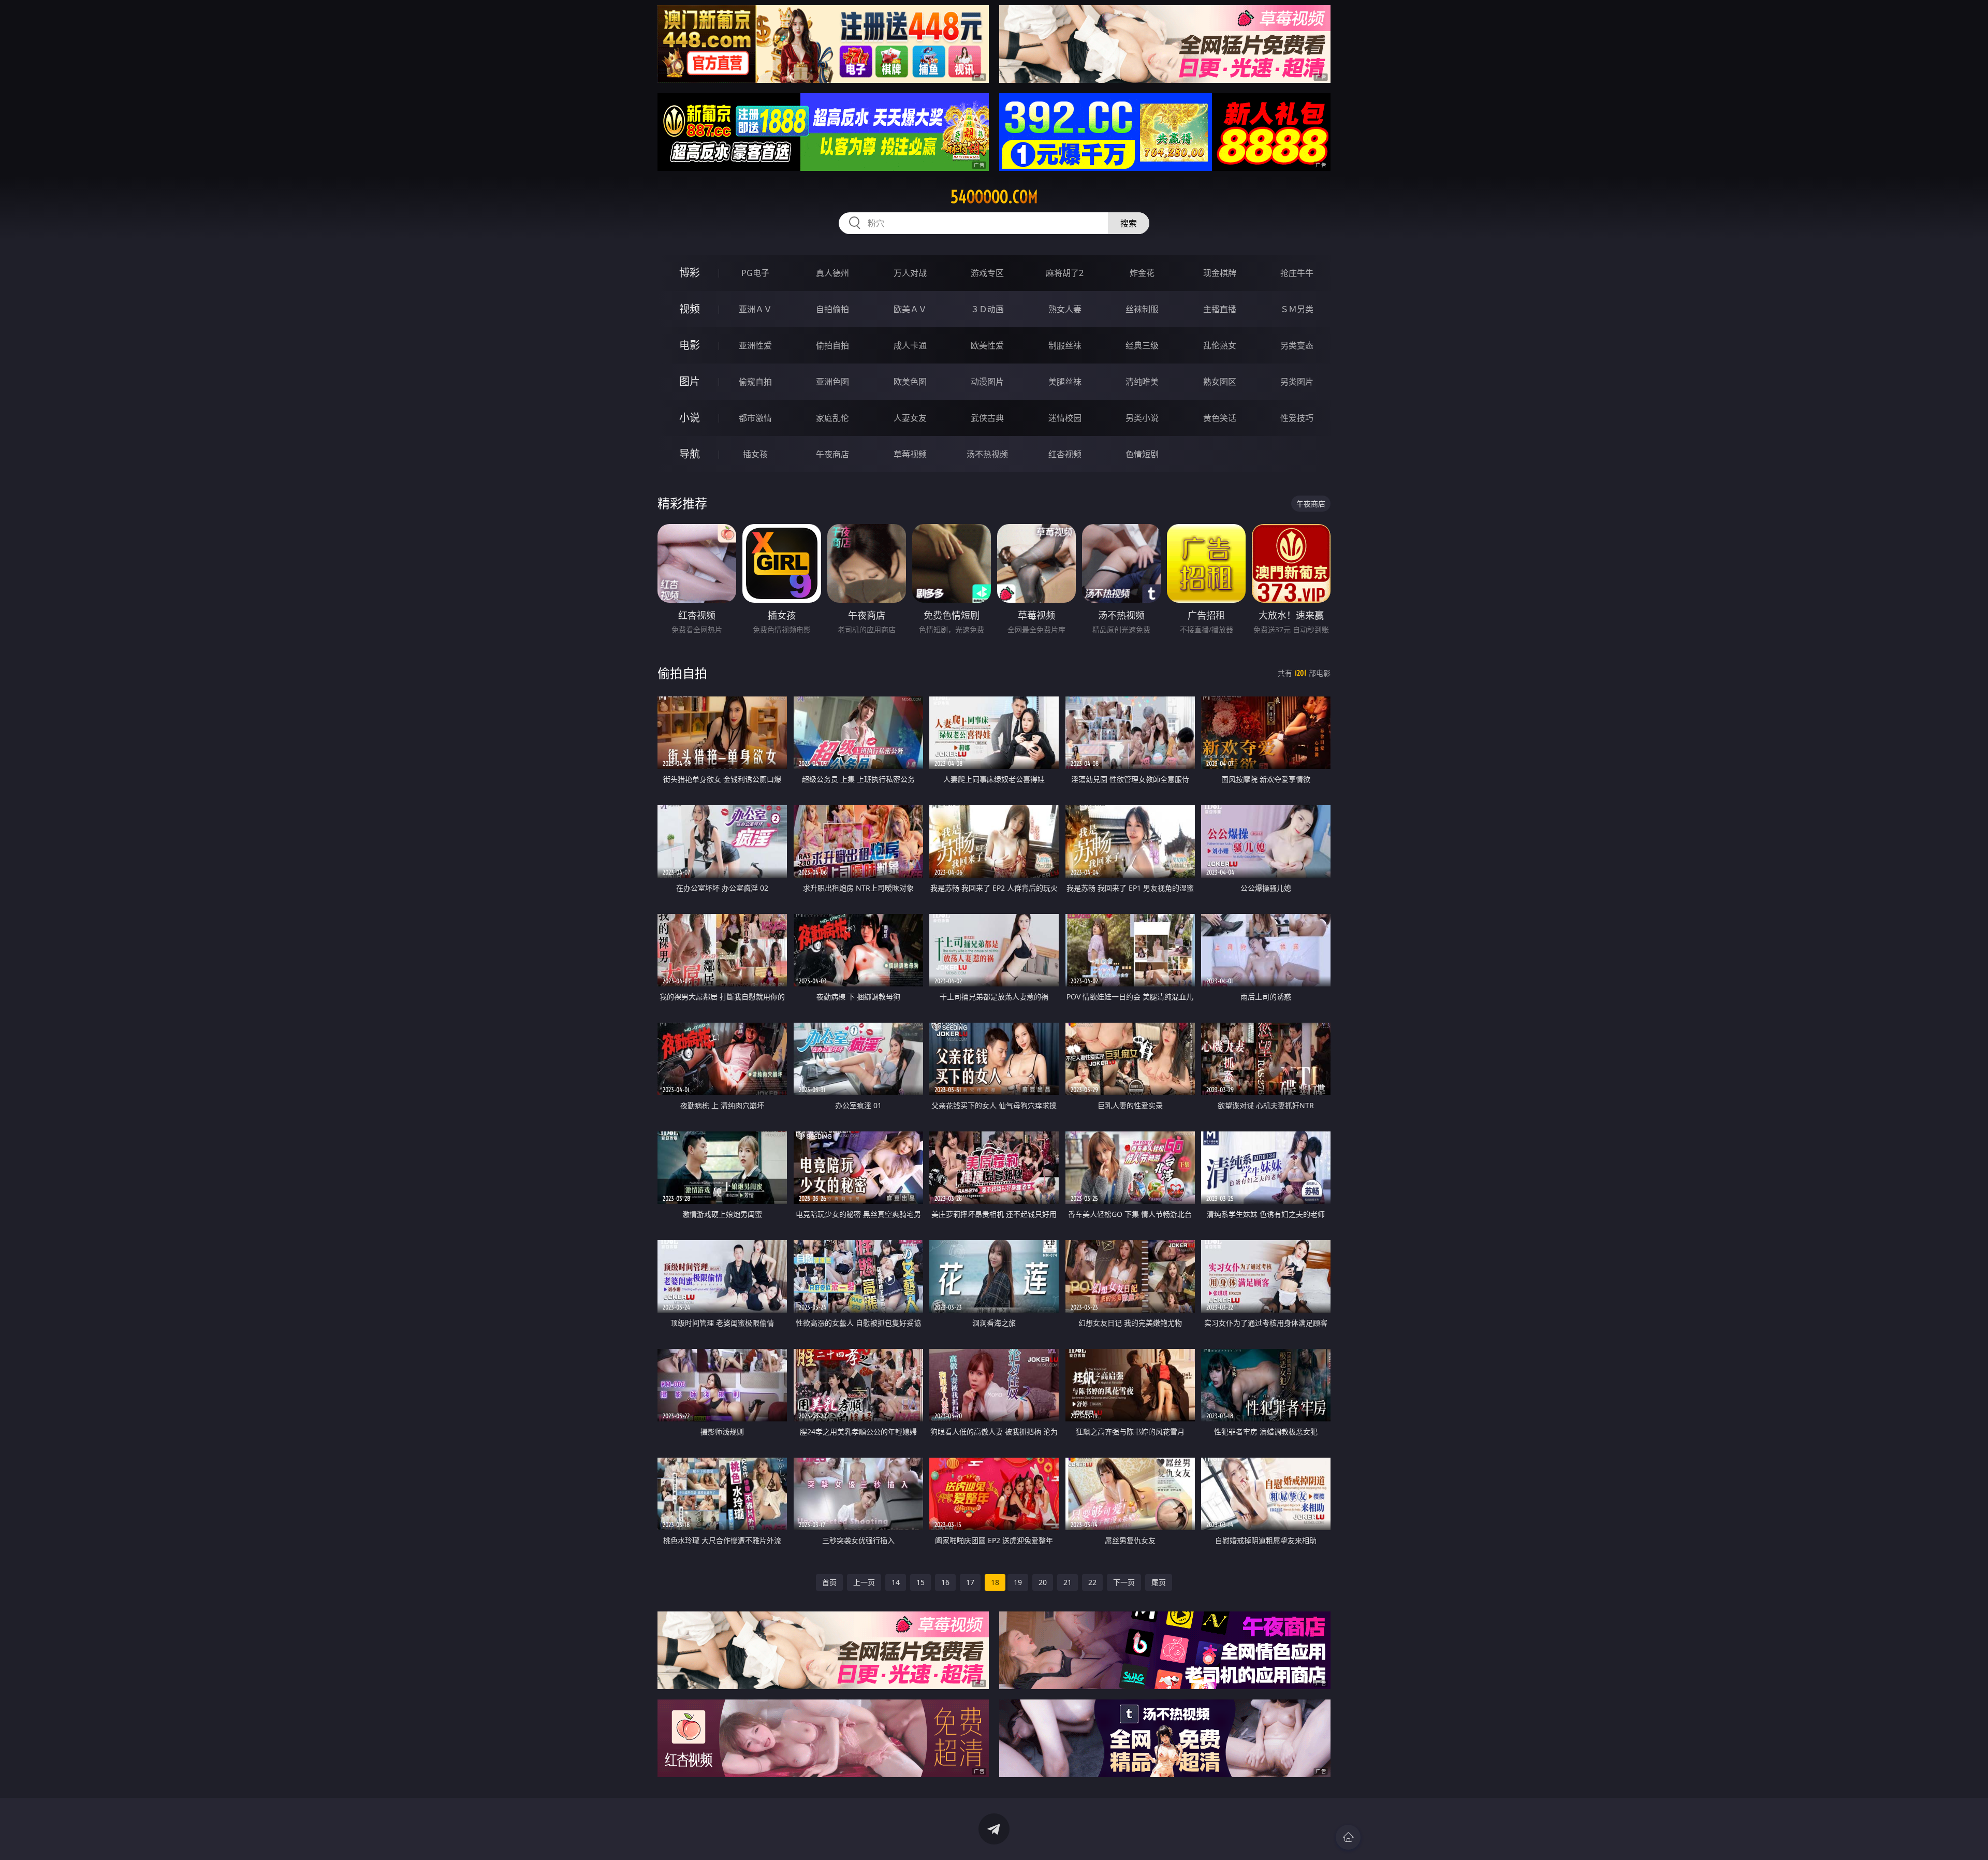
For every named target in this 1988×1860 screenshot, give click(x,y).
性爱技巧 (1297, 418)
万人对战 (910, 273)
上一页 (864, 1582)
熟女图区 (1220, 382)
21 (1068, 1582)
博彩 (690, 273)
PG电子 (755, 273)
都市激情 (755, 418)
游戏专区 (987, 273)
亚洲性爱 (755, 345)
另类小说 (1142, 418)
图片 (690, 381)
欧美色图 (910, 382)
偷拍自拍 (832, 345)
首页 (829, 1582)
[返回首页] (1348, 1837)
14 (896, 1582)
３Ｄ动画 (987, 309)
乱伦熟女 (1220, 345)
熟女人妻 (1065, 309)
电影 (690, 345)
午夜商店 (832, 454)
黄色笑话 (1220, 418)
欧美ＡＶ (910, 309)
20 (1043, 1582)
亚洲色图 (832, 382)
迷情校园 (1065, 418)
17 (970, 1582)
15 (920, 1582)
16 (945, 1582)
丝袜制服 (1142, 309)
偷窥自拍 (755, 382)
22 (1092, 1582)
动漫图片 (987, 382)
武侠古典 (987, 418)
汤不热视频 (987, 454)
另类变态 (1297, 345)
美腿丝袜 (1065, 382)
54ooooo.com (994, 197)
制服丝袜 (1065, 345)
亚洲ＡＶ (755, 309)
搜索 (1129, 223)
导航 (690, 454)
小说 (690, 418)
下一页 (1124, 1582)
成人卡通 (910, 345)
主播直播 (1220, 309)
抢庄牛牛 (1297, 273)
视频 (690, 309)
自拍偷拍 (832, 309)
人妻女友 (910, 418)
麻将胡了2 (1065, 273)
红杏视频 (1065, 454)
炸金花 (1142, 273)
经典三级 (1142, 345)
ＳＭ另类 (1297, 309)
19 (1018, 1582)
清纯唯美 (1142, 382)
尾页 (1159, 1582)
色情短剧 (1142, 454)
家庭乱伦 (832, 418)
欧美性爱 (987, 345)
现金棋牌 (1220, 273)
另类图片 (1297, 382)
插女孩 (755, 454)
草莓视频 (910, 454)
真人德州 (832, 273)
